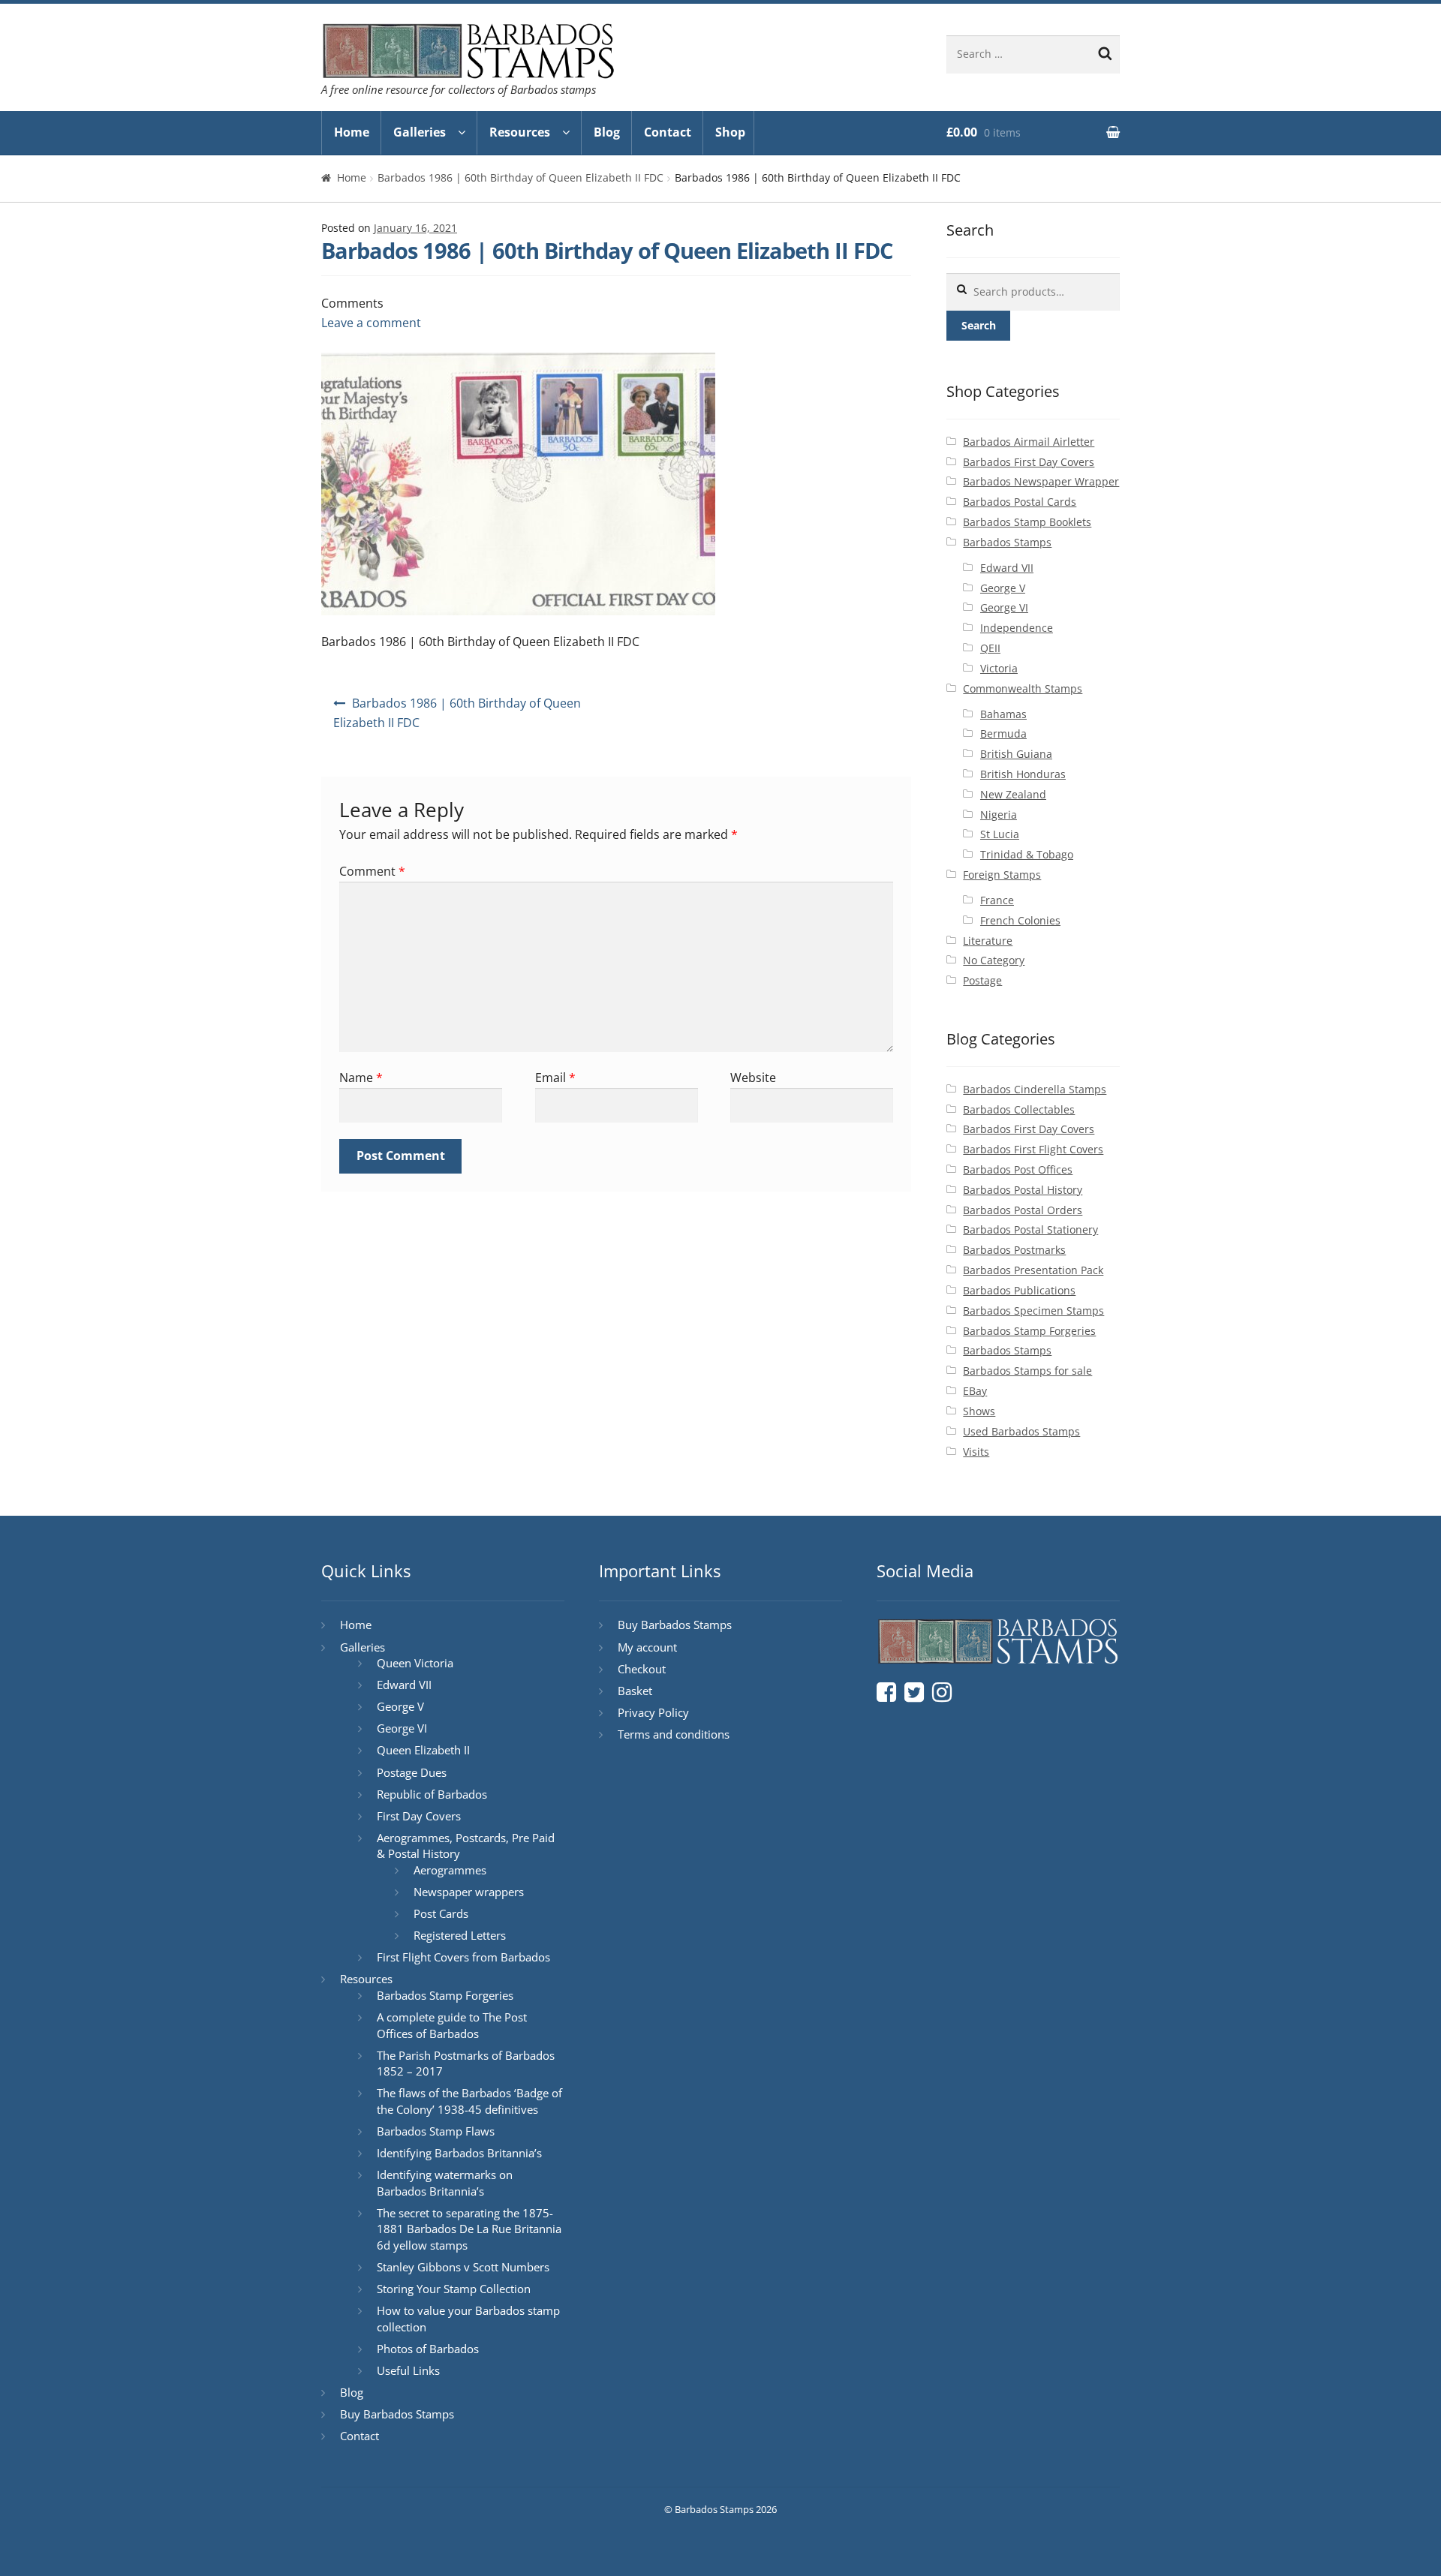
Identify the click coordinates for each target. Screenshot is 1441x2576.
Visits (976, 1452)
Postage (982, 980)
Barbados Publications (1019, 1290)
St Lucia (1000, 834)
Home (352, 132)
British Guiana (1016, 754)
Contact (668, 132)
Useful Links (408, 2370)
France (997, 900)
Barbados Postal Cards (1020, 502)
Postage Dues (412, 1772)
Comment (372, 871)
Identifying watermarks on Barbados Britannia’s (445, 2183)
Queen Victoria (415, 1663)
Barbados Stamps (1007, 542)
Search (979, 325)
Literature (988, 941)
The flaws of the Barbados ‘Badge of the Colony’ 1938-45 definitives (469, 2101)
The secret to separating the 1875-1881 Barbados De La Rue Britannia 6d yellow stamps (469, 2229)
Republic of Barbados (432, 1794)
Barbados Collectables (1019, 1109)
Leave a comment (371, 323)
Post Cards (441, 1913)
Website (753, 1078)
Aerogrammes (450, 1870)
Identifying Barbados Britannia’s (459, 2153)
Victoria (999, 668)
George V (1003, 588)
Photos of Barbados (428, 2349)
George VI (1004, 607)
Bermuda (1003, 733)
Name (361, 1078)
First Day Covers (419, 1816)
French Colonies (1020, 920)
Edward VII (1007, 568)
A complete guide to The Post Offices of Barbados (452, 2025)
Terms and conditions (674, 1734)
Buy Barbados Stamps (397, 2414)
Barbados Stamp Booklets (1027, 522)
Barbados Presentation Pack (1033, 1270)
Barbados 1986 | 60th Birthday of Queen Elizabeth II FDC (520, 177)
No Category (994, 960)
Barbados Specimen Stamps (1033, 1311)
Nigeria (999, 815)
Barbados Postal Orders (1023, 1210)
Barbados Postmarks (1014, 1250)
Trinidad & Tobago (1027, 854)
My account (647, 1647)
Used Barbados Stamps (1021, 1431)
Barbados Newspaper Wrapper (1041, 481)
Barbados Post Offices (1018, 1169)
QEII (990, 648)
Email (555, 1078)
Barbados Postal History (1023, 1190)
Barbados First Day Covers (1029, 462)
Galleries (420, 132)
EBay (975, 1391)
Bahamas (1003, 714)
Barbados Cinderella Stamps (1035, 1089)
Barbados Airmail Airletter (1029, 442)
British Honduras (1023, 774)
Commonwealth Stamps (1023, 688)
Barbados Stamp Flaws (436, 2131)
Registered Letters (460, 1935)
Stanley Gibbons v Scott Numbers (463, 2267)
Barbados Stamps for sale (1027, 1371)
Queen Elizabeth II (423, 1750)
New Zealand (1013, 794)
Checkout (642, 1669)
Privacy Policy (653, 1712)
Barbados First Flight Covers (1033, 1149)
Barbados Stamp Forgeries (1029, 1331)
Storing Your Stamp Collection (454, 2289)
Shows (979, 1411)
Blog (607, 132)
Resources (520, 132)
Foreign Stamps (1002, 875)
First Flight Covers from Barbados (463, 1957)
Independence (1017, 628)
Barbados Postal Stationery (1030, 1229)
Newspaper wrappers (469, 1892)
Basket (635, 1691)
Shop (730, 132)
